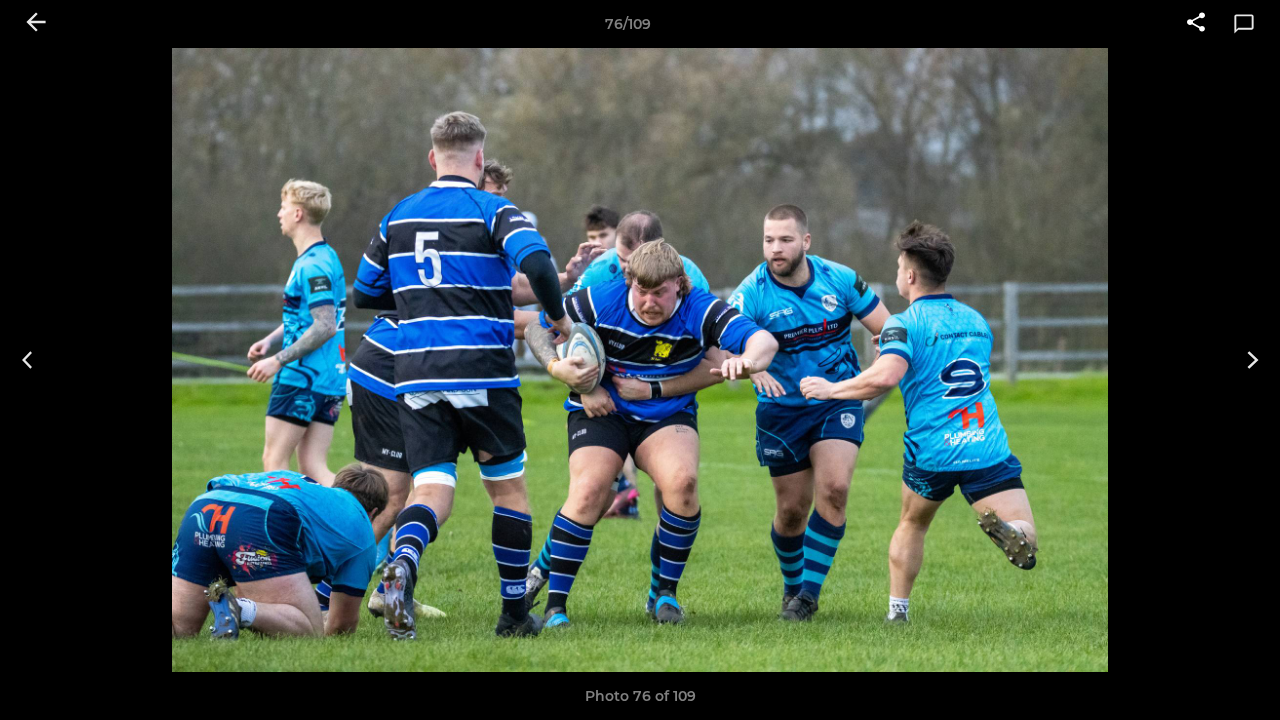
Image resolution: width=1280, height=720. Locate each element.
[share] (1196, 24)
